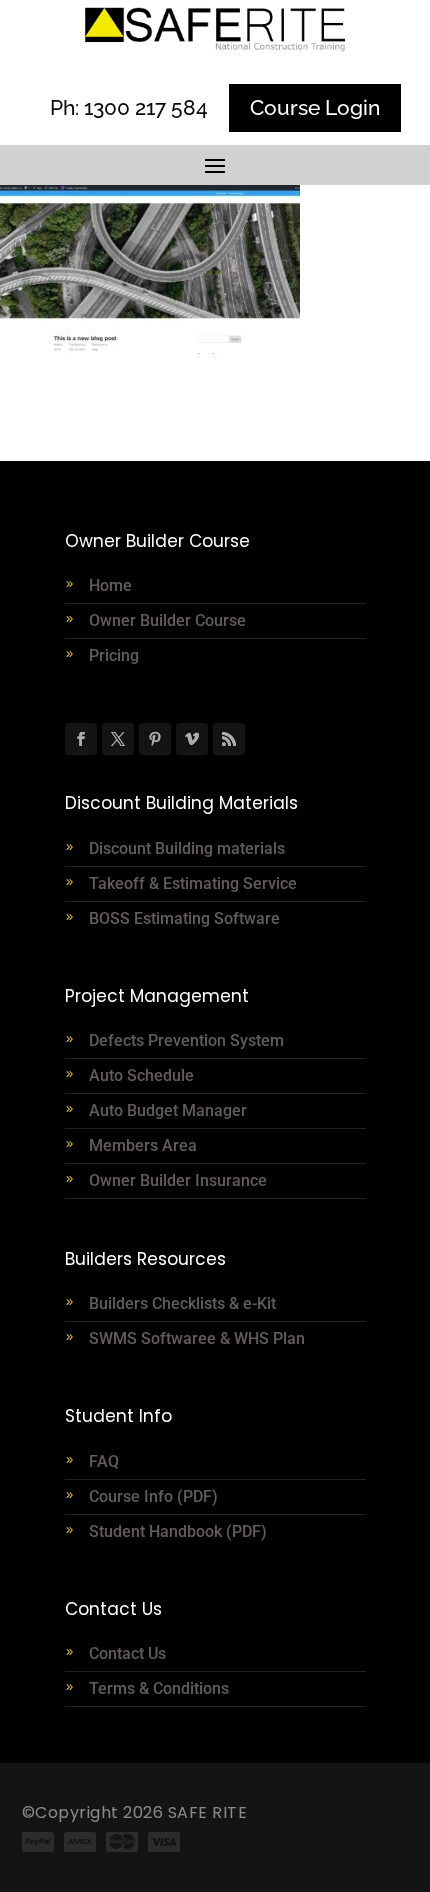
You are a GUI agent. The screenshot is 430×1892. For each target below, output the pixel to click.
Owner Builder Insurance (178, 1180)
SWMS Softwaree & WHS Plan (197, 1338)
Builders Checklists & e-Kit (182, 1303)
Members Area (143, 1145)
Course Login (315, 107)
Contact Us (127, 1653)
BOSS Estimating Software (184, 918)
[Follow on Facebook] (81, 739)
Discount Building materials (187, 848)
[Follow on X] (118, 739)
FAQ (104, 1461)
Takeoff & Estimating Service (193, 883)
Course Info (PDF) (153, 1496)
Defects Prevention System (186, 1040)
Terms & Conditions (159, 1688)
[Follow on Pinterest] (155, 739)
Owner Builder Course (167, 620)
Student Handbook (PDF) (178, 1531)
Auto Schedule (143, 1075)
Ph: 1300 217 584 (129, 107)
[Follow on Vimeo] (192, 739)
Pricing (114, 655)
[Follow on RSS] (229, 739)
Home (110, 585)
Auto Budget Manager (170, 1110)
